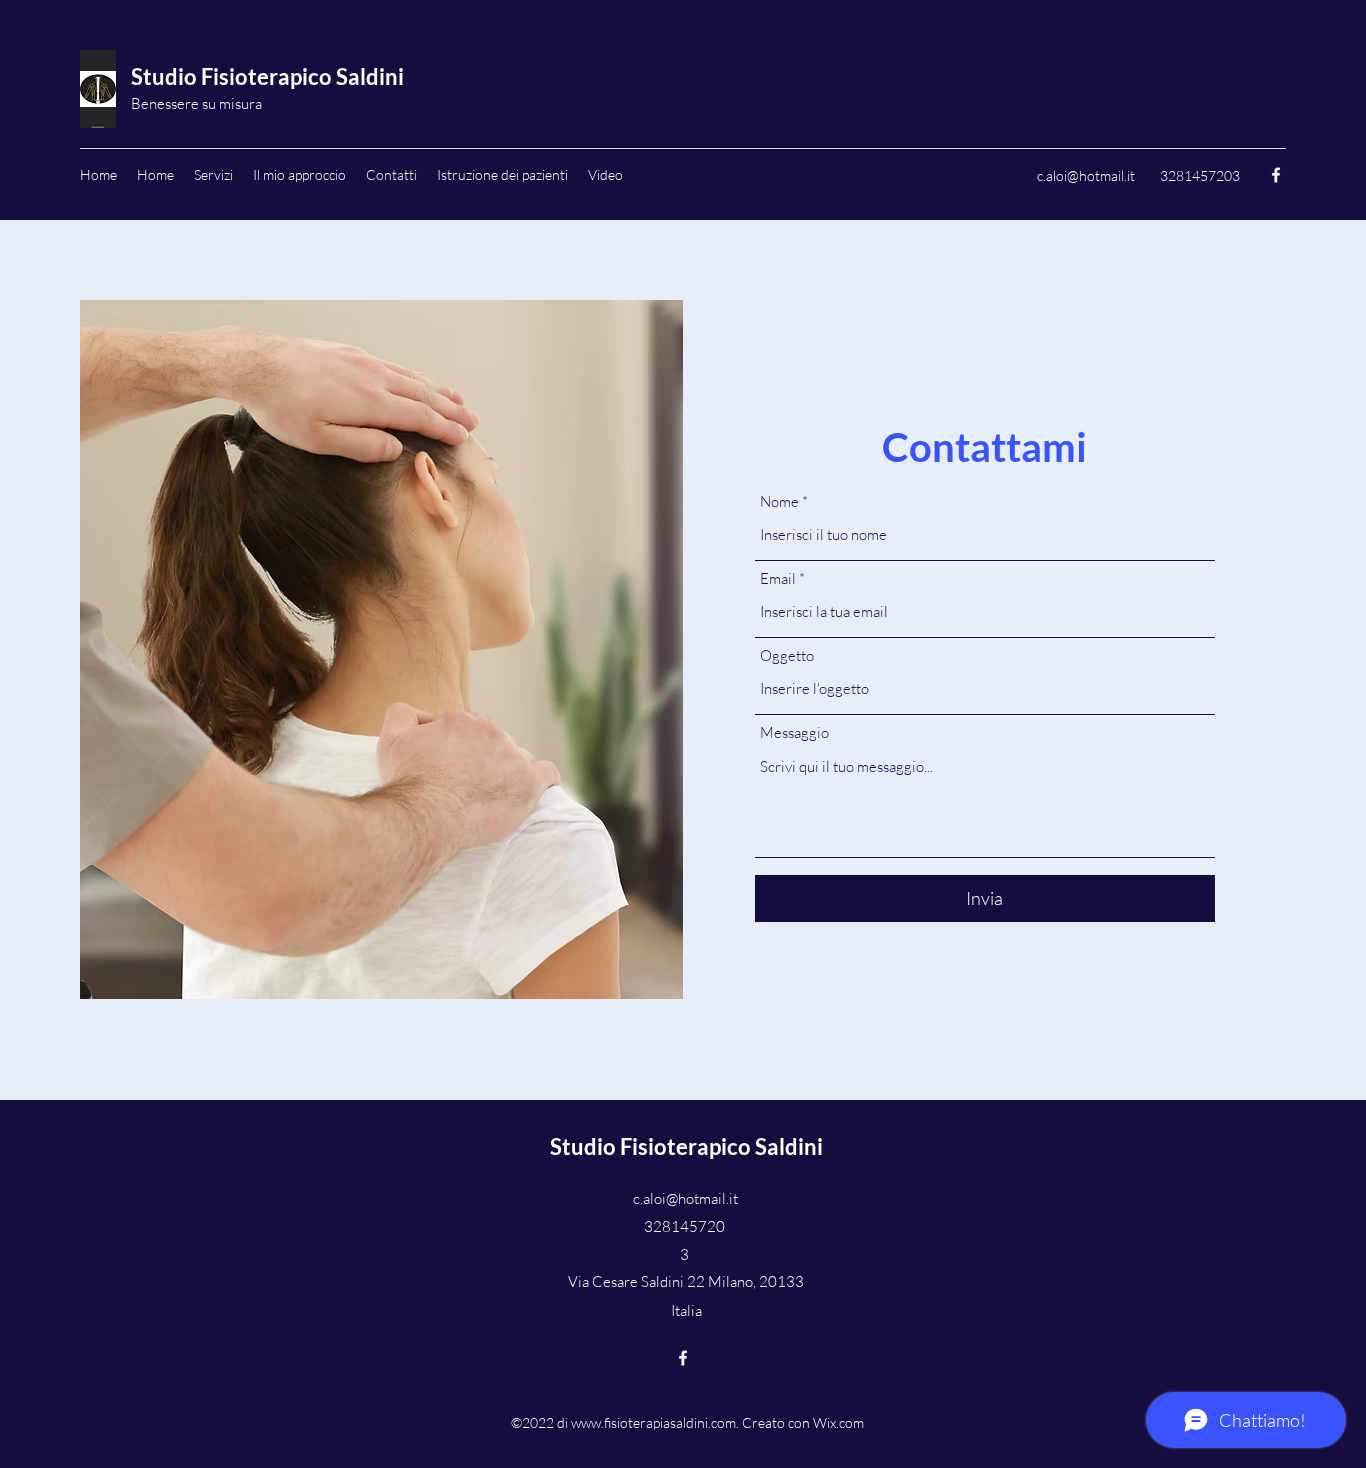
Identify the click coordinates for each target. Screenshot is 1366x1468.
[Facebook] (1276, 175)
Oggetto (787, 655)
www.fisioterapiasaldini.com (653, 1422)
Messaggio (794, 732)
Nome (779, 501)
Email (778, 578)
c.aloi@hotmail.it (1086, 175)
